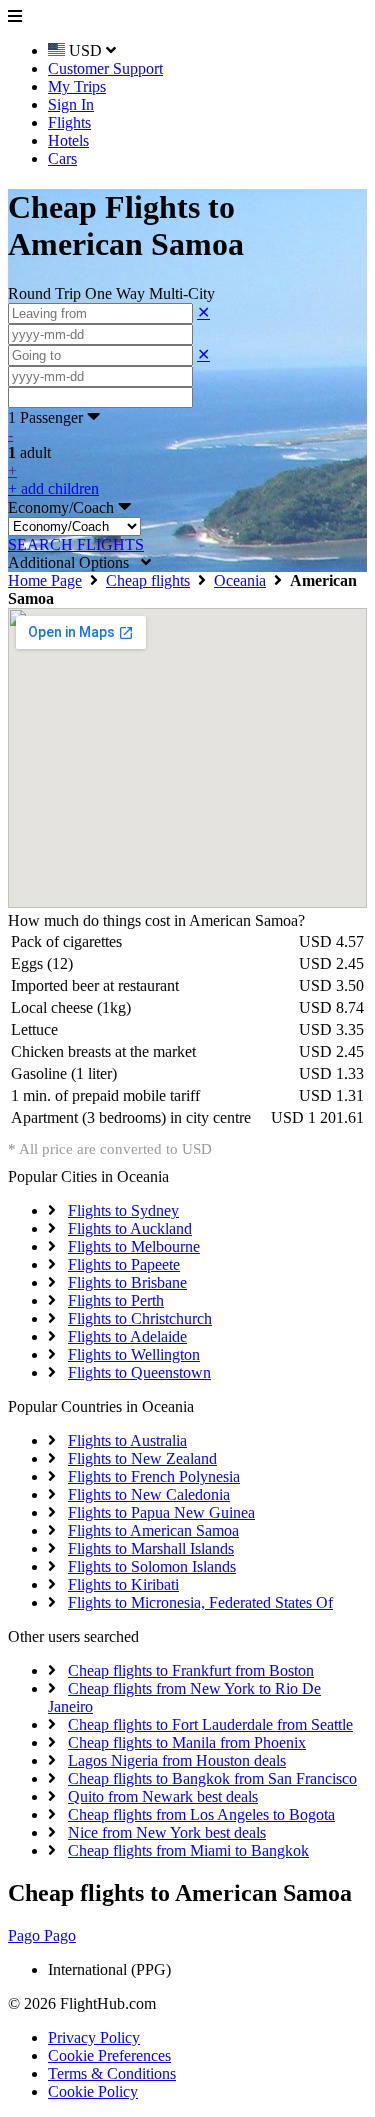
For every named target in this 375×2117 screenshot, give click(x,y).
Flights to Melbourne (134, 1246)
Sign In (71, 104)
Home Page (45, 580)
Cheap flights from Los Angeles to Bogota (201, 1814)
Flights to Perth (116, 1300)
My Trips (77, 86)
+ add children (53, 488)
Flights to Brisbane (127, 1282)
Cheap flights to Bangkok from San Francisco (212, 1778)
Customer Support (105, 68)
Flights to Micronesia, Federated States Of (200, 1602)
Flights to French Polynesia (154, 1476)
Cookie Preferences (109, 2055)
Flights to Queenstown (139, 1372)
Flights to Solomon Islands (152, 1566)
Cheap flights (148, 580)
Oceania (240, 580)
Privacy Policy (94, 2037)
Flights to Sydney (123, 1210)
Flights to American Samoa (153, 1530)
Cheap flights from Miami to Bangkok (188, 1850)
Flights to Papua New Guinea (161, 1512)
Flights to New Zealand (142, 1458)
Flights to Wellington (134, 1354)
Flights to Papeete (124, 1264)
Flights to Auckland (130, 1228)
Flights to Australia (127, 1440)
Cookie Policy (93, 2091)
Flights (69, 122)
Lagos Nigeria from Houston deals (177, 1760)
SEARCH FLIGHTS (76, 544)
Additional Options (74, 562)
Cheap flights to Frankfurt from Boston (191, 1670)
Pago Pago (42, 1935)
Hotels (68, 140)
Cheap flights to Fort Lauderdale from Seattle (210, 1724)
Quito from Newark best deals (163, 1796)
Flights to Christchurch (140, 1318)
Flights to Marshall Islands (151, 1548)
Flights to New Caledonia (149, 1494)
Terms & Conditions (112, 2073)
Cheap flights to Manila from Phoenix (187, 1742)
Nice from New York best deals (167, 1832)
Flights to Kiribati (123, 1584)
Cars (62, 158)
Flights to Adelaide (127, 1336)
